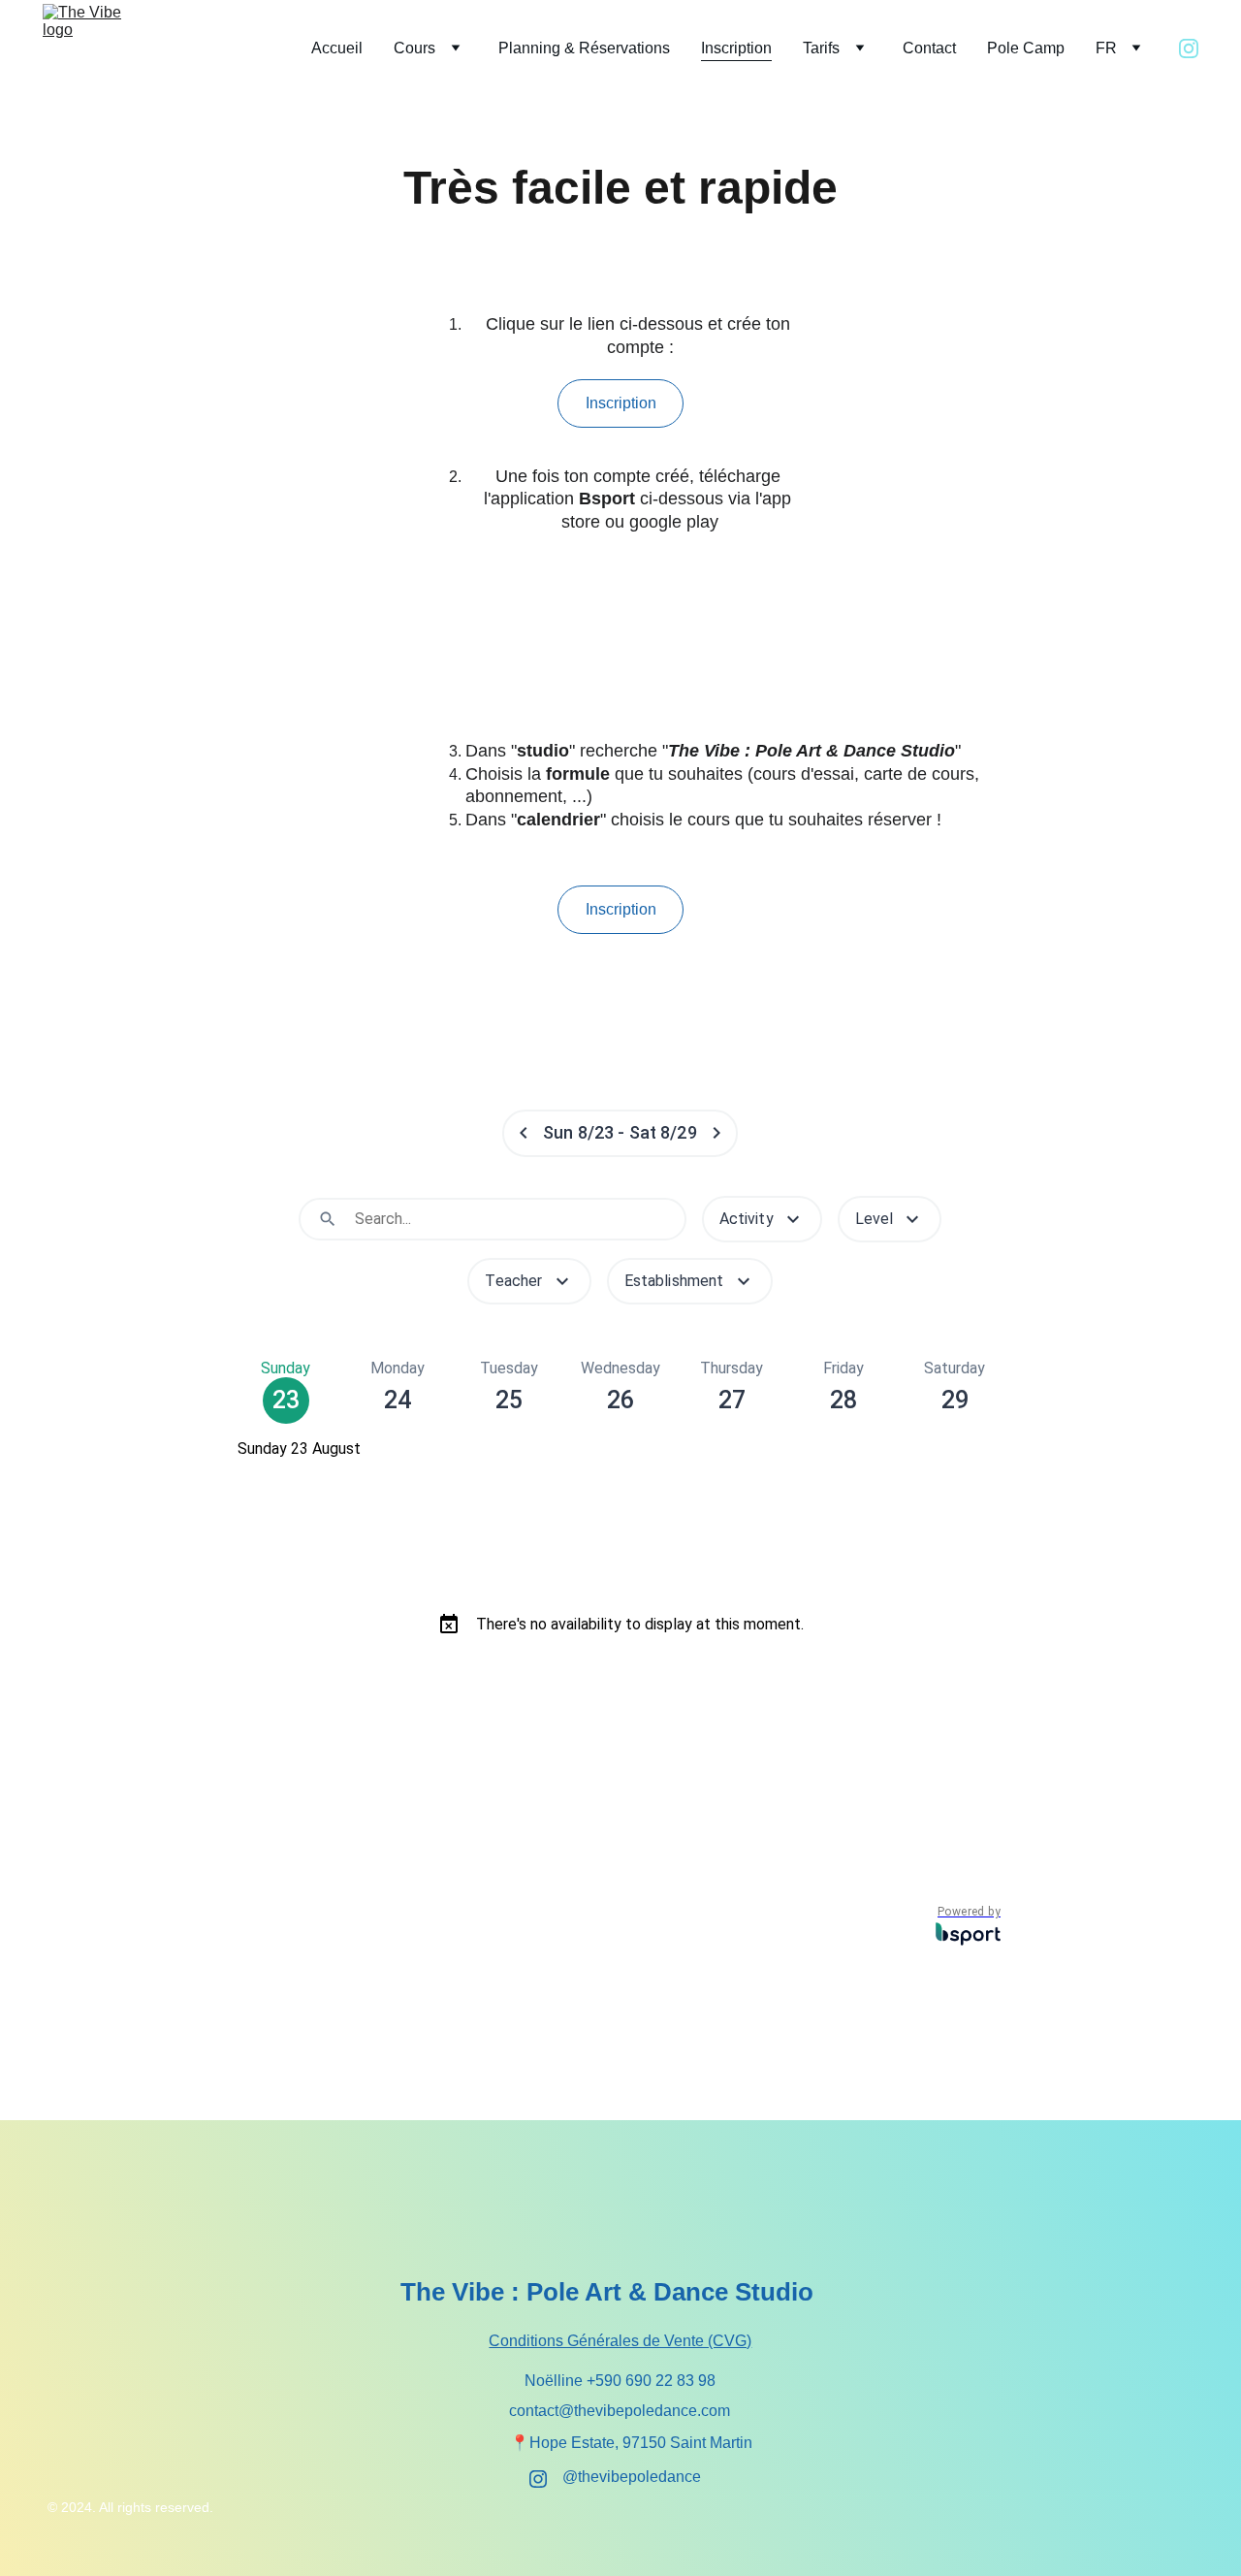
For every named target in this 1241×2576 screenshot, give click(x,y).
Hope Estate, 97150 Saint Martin (641, 2443)
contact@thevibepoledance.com (620, 2411)
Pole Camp (1026, 48)
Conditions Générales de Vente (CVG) (620, 2341)
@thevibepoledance (632, 2477)
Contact (929, 48)
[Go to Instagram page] (1189, 48)
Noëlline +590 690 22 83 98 (620, 2381)
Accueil (337, 48)
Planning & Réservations (584, 48)
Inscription (736, 48)
